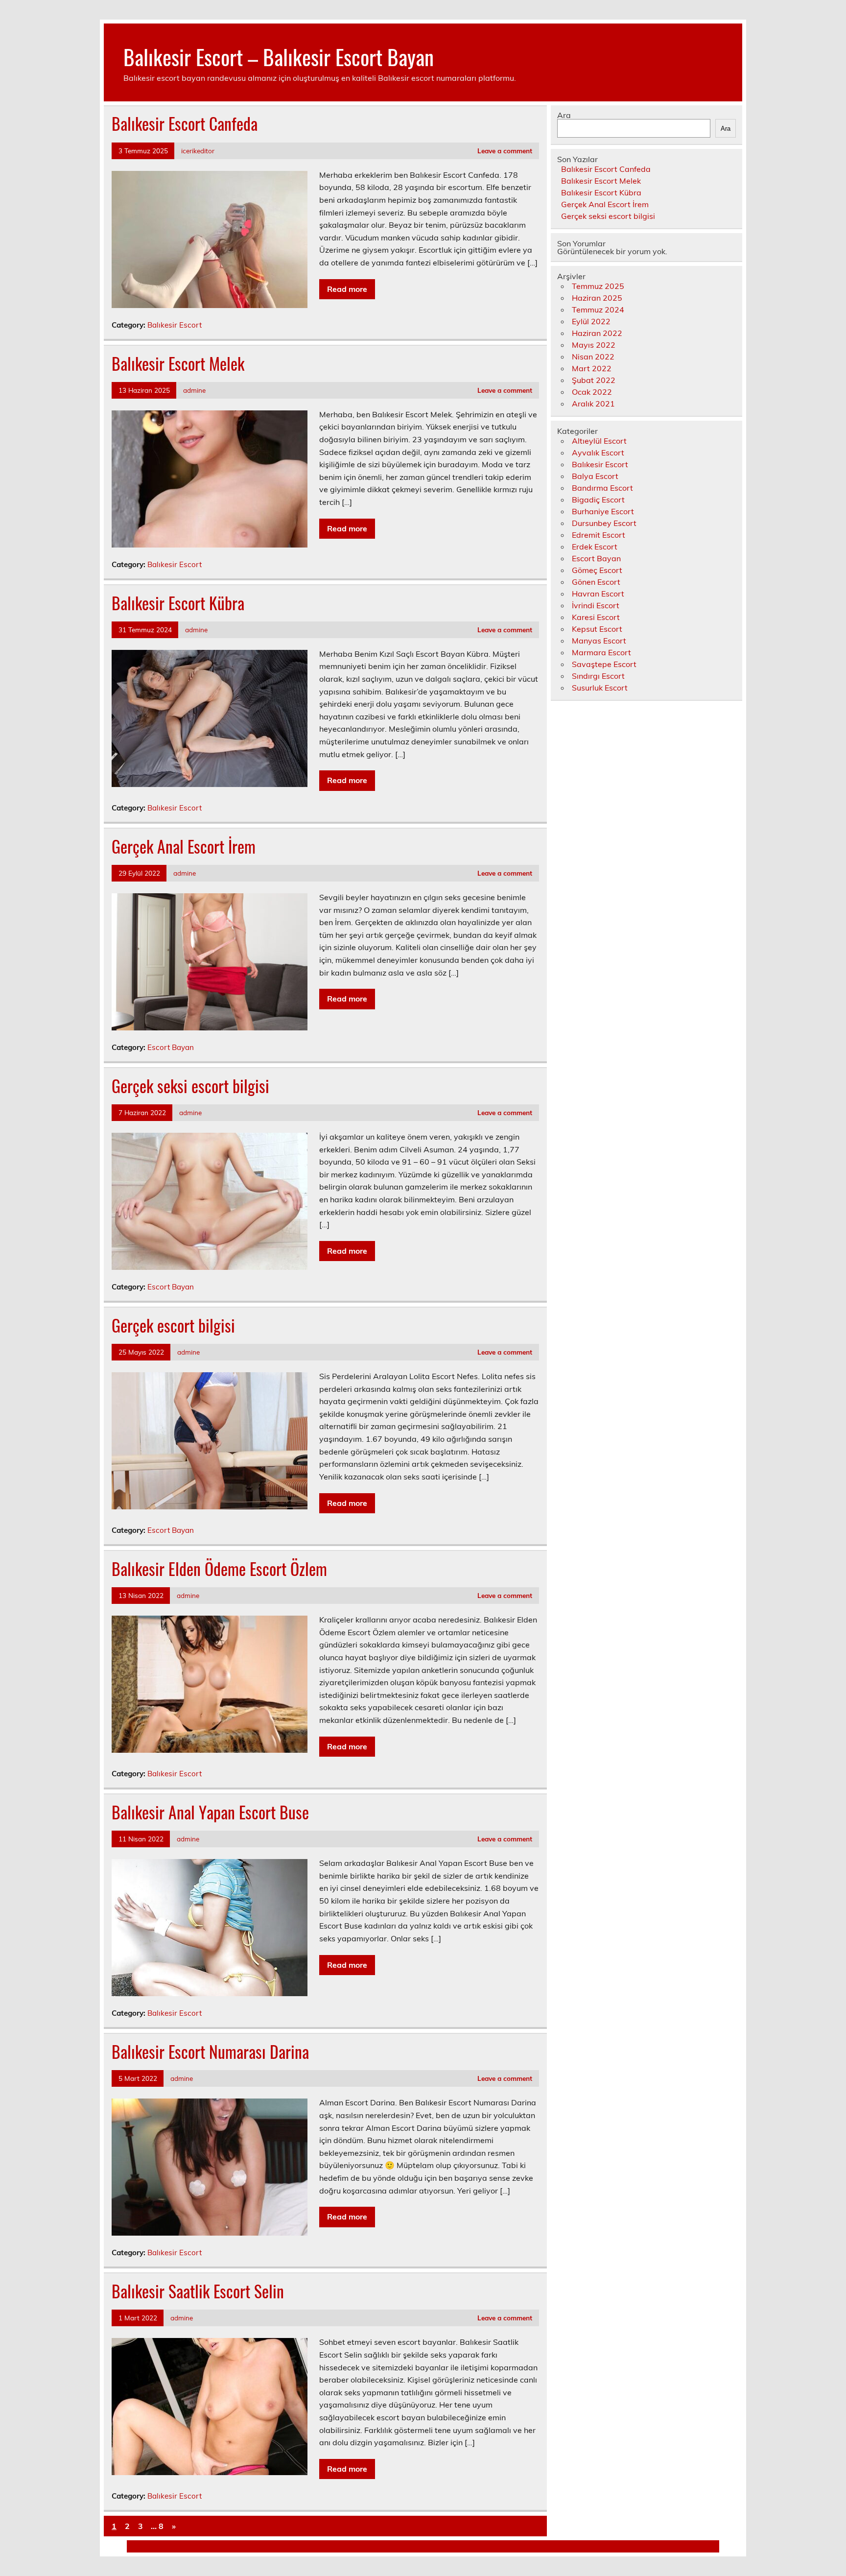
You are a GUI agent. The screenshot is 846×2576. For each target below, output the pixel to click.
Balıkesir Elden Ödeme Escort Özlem (219, 1569)
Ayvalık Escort (598, 453)
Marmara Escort (601, 652)
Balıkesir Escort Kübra (178, 603)
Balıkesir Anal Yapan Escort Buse (210, 1812)
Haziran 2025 (597, 298)
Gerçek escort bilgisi (173, 1325)
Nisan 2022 (593, 357)
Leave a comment (505, 151)
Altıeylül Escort (599, 441)
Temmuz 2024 (598, 310)
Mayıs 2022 (594, 345)
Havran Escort (598, 594)
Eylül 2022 (591, 321)
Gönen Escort (596, 582)
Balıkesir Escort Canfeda (185, 123)
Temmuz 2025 (598, 286)
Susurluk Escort (600, 688)
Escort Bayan (171, 1047)
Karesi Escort (596, 617)
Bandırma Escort (602, 488)
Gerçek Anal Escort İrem (184, 846)
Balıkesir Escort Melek (178, 363)
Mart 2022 (592, 368)
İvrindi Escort (596, 605)
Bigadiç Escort (598, 500)
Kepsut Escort (597, 629)
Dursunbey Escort (604, 523)
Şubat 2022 (594, 380)
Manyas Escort (599, 641)
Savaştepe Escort (604, 664)
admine (194, 390)
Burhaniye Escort (603, 511)
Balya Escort (595, 476)
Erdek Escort (595, 547)
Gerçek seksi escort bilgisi (190, 1086)
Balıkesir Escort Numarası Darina (210, 2051)
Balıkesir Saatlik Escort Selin (198, 2291)
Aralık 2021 (593, 404)
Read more (347, 289)
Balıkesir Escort (175, 325)
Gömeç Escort (597, 570)
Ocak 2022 (592, 392)
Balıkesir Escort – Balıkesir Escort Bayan (279, 56)
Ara (564, 115)
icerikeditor (198, 151)
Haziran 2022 (597, 333)
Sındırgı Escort (598, 676)
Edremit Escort (599, 535)
